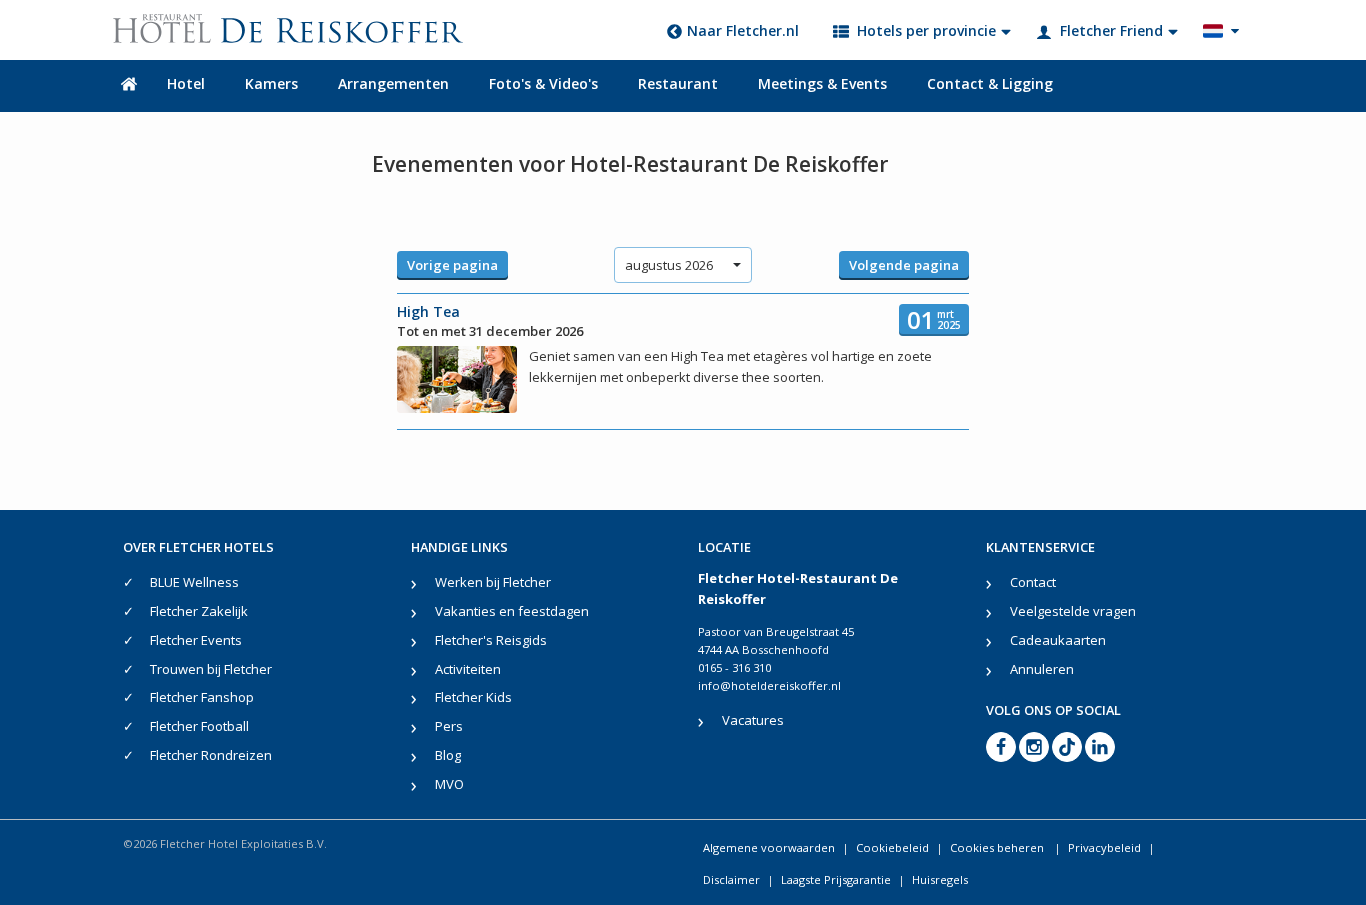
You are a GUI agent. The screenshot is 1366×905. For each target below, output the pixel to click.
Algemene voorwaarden (769, 847)
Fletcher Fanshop (202, 697)
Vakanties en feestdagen (512, 611)
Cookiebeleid (892, 847)
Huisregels (940, 879)
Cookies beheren (998, 847)
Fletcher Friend (1111, 30)
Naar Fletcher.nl (743, 30)
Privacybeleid (1104, 847)
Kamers (271, 83)
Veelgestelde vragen (1073, 611)
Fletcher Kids (473, 697)
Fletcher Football (199, 726)
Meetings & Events (822, 83)
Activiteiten (468, 669)
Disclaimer (731, 879)
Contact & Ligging (990, 83)
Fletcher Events (196, 640)
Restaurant (678, 83)
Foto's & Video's (543, 83)
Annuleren (1042, 669)
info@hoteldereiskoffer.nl (769, 685)
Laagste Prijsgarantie (836, 879)
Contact (1033, 582)
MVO (449, 784)
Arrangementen (393, 83)
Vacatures (753, 720)
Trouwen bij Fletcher (211, 669)
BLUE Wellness (194, 582)
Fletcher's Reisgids (491, 640)
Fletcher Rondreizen (211, 755)
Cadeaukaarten (1058, 640)
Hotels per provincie (926, 30)
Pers (449, 726)
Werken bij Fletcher (493, 582)
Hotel (186, 83)
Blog (448, 755)
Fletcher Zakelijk (199, 611)
